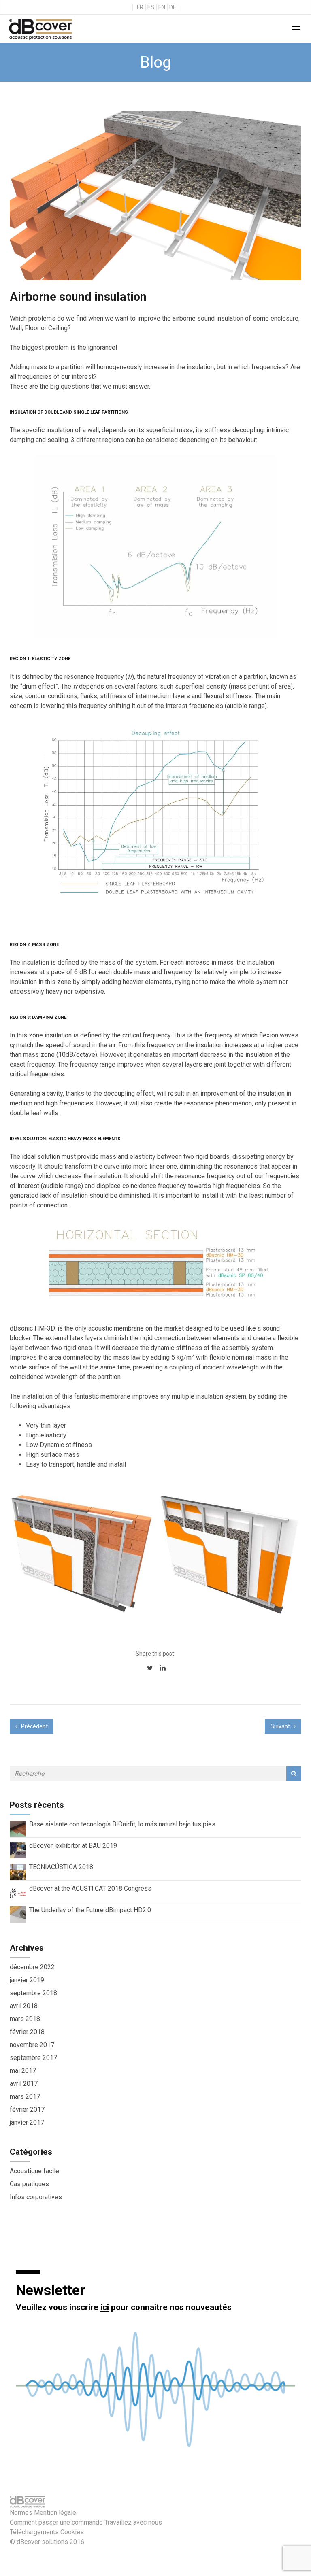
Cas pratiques (29, 2184)
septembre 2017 (33, 2058)
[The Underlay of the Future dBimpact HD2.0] (18, 1914)
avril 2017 (24, 2084)
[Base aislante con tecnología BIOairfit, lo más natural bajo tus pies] (18, 1829)
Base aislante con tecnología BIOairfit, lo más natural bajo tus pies (122, 1824)
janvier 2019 (27, 1980)
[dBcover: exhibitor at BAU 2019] (18, 1850)
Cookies (72, 2532)
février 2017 (27, 2109)
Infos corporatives (36, 2197)
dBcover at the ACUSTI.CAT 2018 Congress (90, 1888)
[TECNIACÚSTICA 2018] (18, 1871)
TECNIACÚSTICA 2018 (61, 1867)
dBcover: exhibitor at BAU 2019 (73, 1846)
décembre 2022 (32, 1967)
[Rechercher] (294, 1773)
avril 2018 (24, 2006)
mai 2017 (23, 2071)
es (151, 7)
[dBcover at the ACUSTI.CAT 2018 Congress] (18, 1893)
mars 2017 (25, 2097)
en (162, 7)
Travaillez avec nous (133, 2522)
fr (140, 7)
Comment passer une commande (56, 2522)
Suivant (281, 1726)
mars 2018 (25, 2019)
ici (105, 2307)
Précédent (34, 1726)
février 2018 (27, 2032)
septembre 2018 (33, 1993)
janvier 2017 (27, 2122)
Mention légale (55, 2513)
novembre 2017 (32, 2045)
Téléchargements (34, 2532)
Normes (21, 2513)
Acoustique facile (34, 2171)
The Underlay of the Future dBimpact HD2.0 (90, 1910)
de (173, 7)
